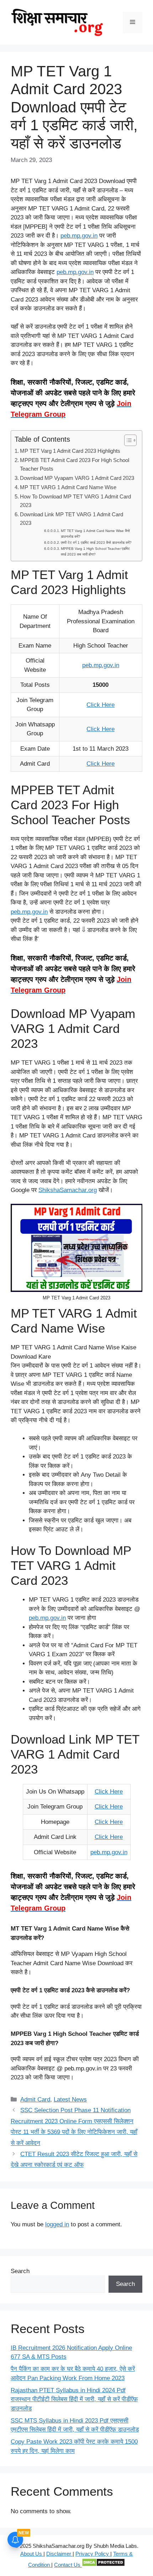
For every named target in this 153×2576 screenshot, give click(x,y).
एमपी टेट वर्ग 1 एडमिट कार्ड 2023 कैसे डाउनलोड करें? (96, 542)
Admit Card (35, 2100)
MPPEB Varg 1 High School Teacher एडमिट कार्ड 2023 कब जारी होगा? (95, 551)
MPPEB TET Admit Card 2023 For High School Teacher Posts (75, 465)
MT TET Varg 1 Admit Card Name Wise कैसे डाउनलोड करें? (95, 534)
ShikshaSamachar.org (68, 1190)
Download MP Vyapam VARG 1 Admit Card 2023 (77, 478)
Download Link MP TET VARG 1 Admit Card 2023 (72, 519)
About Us (32, 2554)
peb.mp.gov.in (79, 236)
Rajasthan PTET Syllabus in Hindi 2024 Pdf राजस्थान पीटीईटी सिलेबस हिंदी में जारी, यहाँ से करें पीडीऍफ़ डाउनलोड (74, 2399)
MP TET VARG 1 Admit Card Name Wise (68, 487)
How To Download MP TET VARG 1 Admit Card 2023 (75, 501)
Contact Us (68, 2565)
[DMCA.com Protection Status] (103, 2565)
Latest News (70, 2100)
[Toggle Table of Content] (127, 440)
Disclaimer (59, 2554)
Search (20, 2271)
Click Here (101, 705)
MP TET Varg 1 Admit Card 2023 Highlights (70, 451)
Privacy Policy (93, 2554)
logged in (57, 2224)
